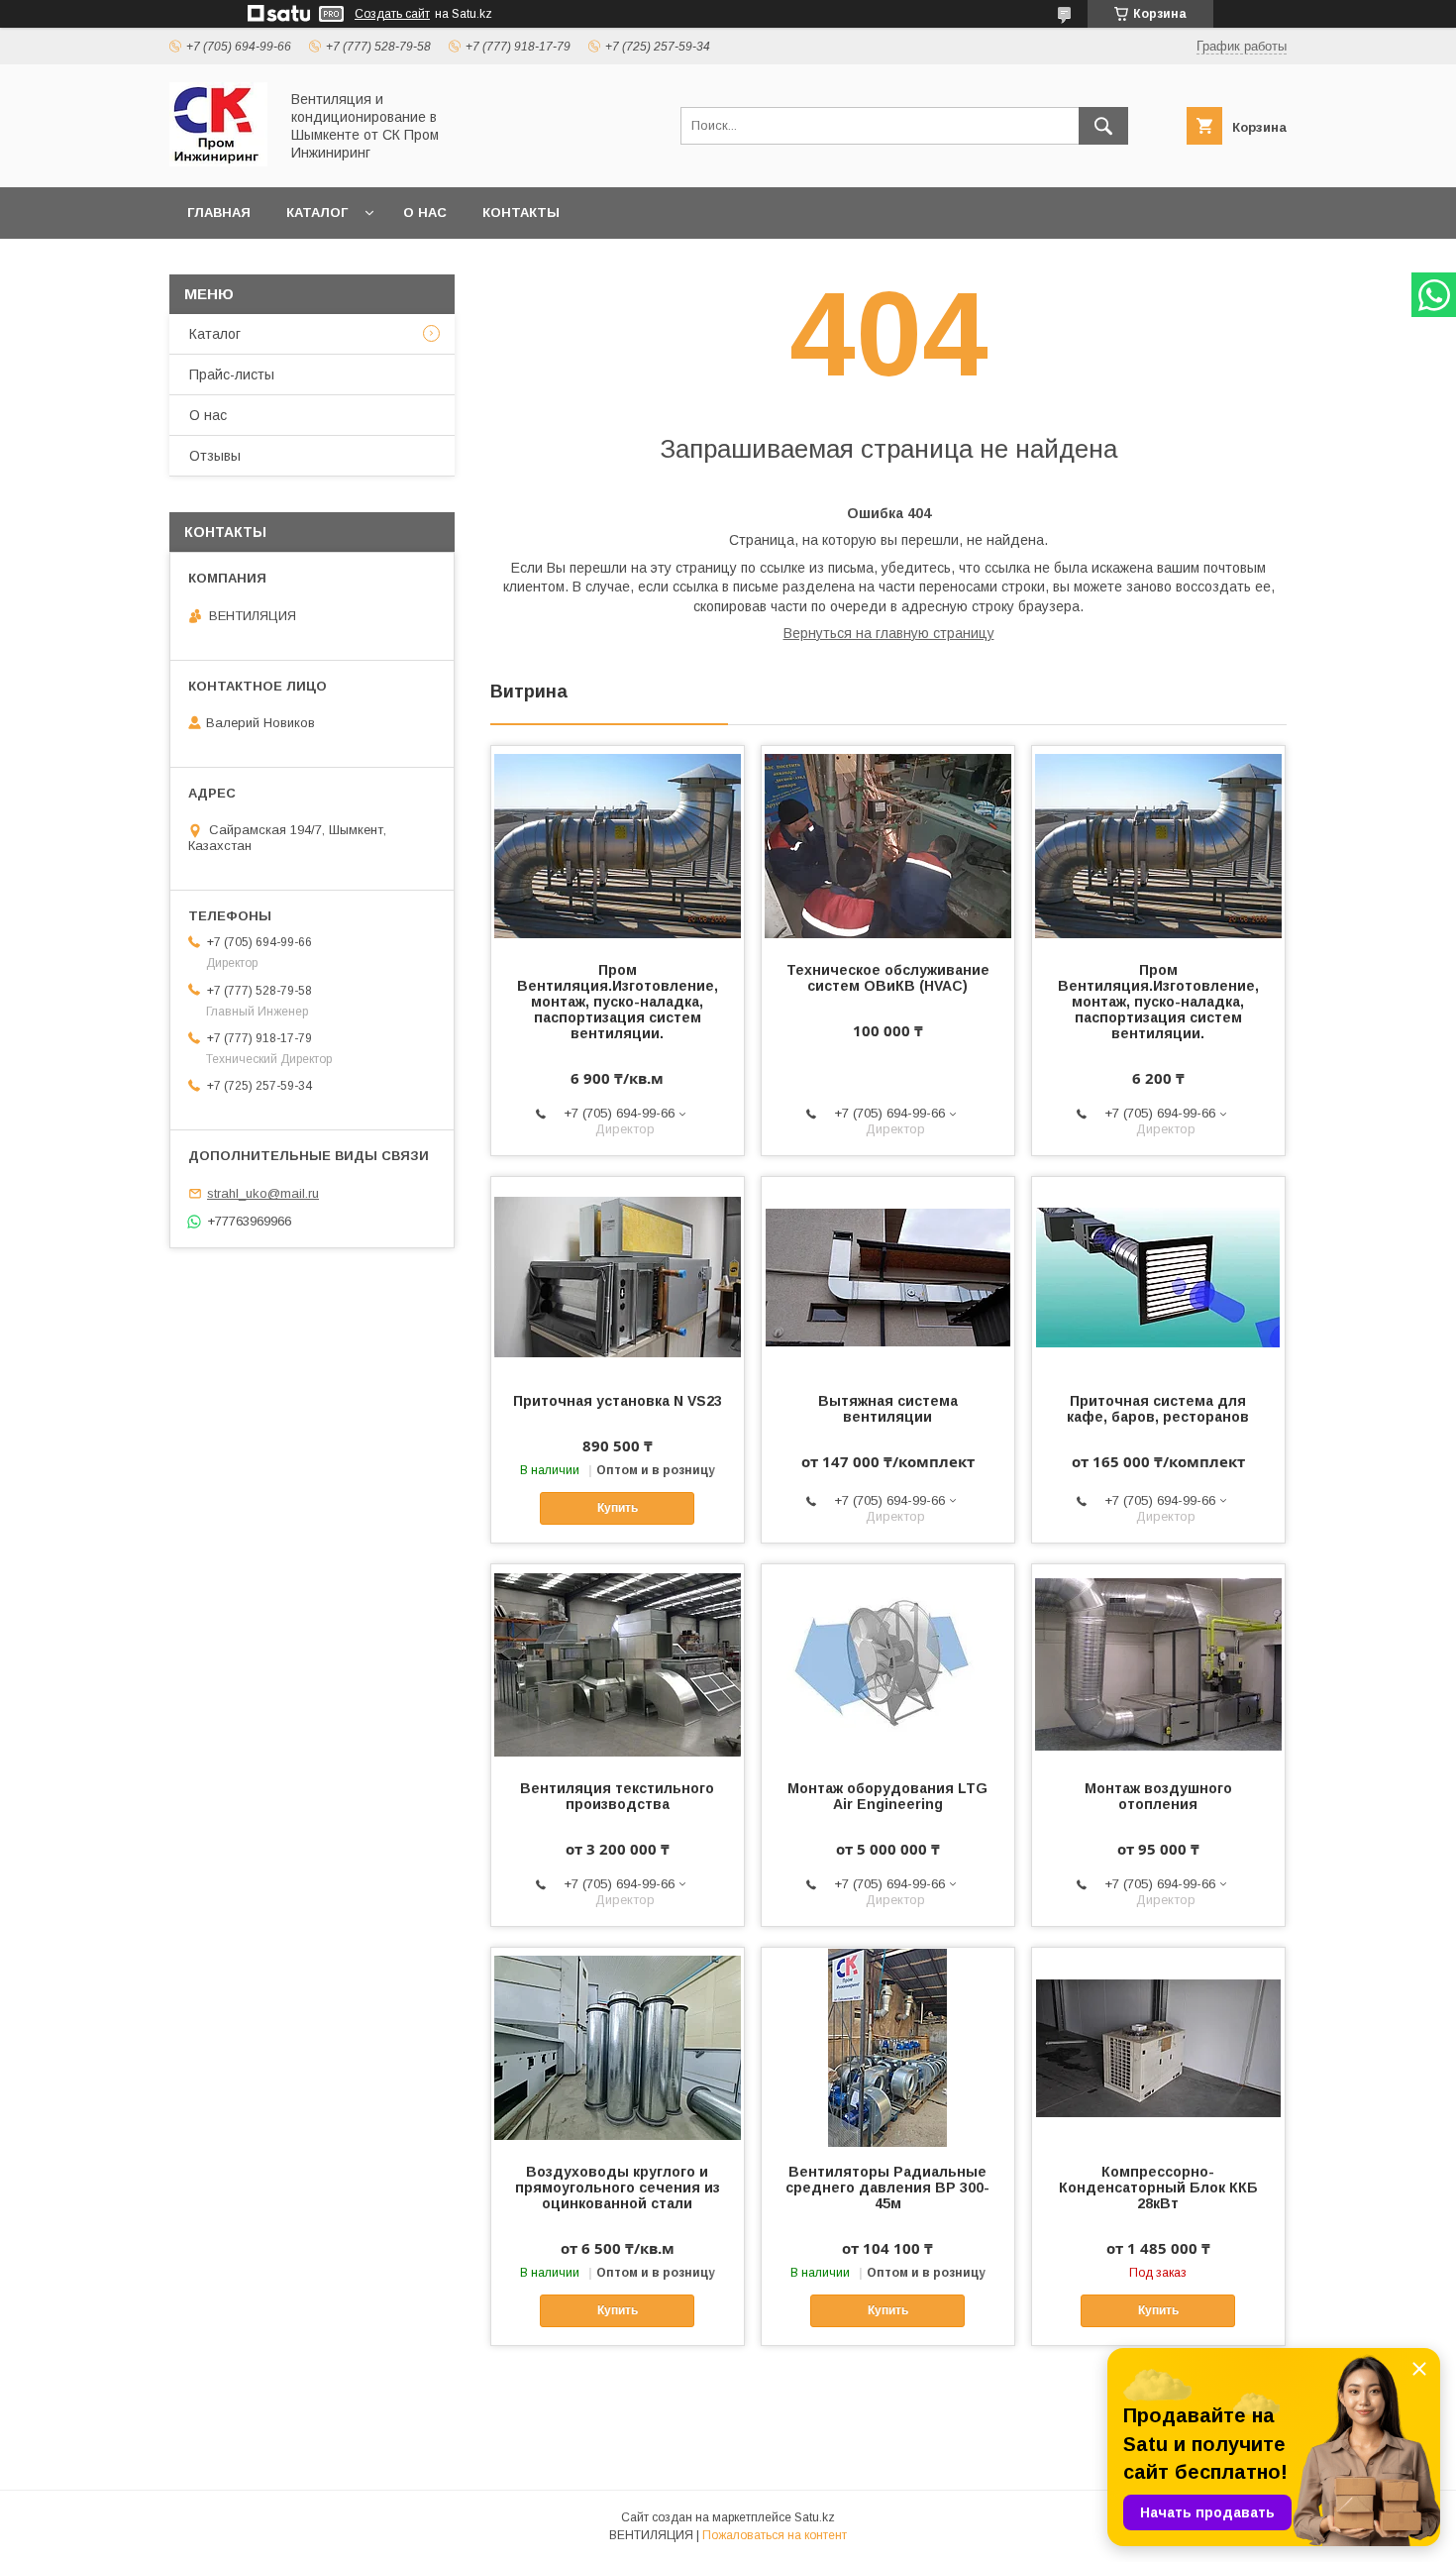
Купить (618, 1508)
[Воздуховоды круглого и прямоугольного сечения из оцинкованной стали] (618, 2047)
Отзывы (215, 456)
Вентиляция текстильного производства (617, 1796)
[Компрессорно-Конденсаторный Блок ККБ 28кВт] (1158, 2047)
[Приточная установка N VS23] (618, 1276)
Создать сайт (392, 14)
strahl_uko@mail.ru (263, 1193)
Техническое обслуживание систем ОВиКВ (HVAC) (888, 978)
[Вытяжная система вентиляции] (888, 1276)
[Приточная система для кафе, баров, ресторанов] (1158, 1276)
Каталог (317, 213)
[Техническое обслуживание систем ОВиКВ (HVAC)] (888, 845)
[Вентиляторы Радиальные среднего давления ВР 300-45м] (888, 2047)
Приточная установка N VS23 (618, 1401)
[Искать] (1103, 126)
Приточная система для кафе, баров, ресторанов (1158, 1409)
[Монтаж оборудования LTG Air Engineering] (888, 1663)
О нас (425, 213)
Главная (219, 213)
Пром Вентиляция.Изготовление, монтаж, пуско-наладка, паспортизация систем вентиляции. (618, 1002)
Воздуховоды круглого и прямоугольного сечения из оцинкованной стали (618, 2188)
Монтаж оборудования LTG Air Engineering (887, 1796)
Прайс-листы (232, 374)
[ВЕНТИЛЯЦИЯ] (218, 161)
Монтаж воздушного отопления (1158, 1796)
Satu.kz (815, 2517)
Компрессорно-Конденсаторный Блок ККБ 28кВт (1158, 2188)
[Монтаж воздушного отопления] (1158, 1663)
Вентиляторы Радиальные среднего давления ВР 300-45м (887, 2188)
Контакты (521, 213)
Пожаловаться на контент (775, 2535)
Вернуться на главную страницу (889, 633)
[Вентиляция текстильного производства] (618, 1663)
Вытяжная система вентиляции (888, 1409)
